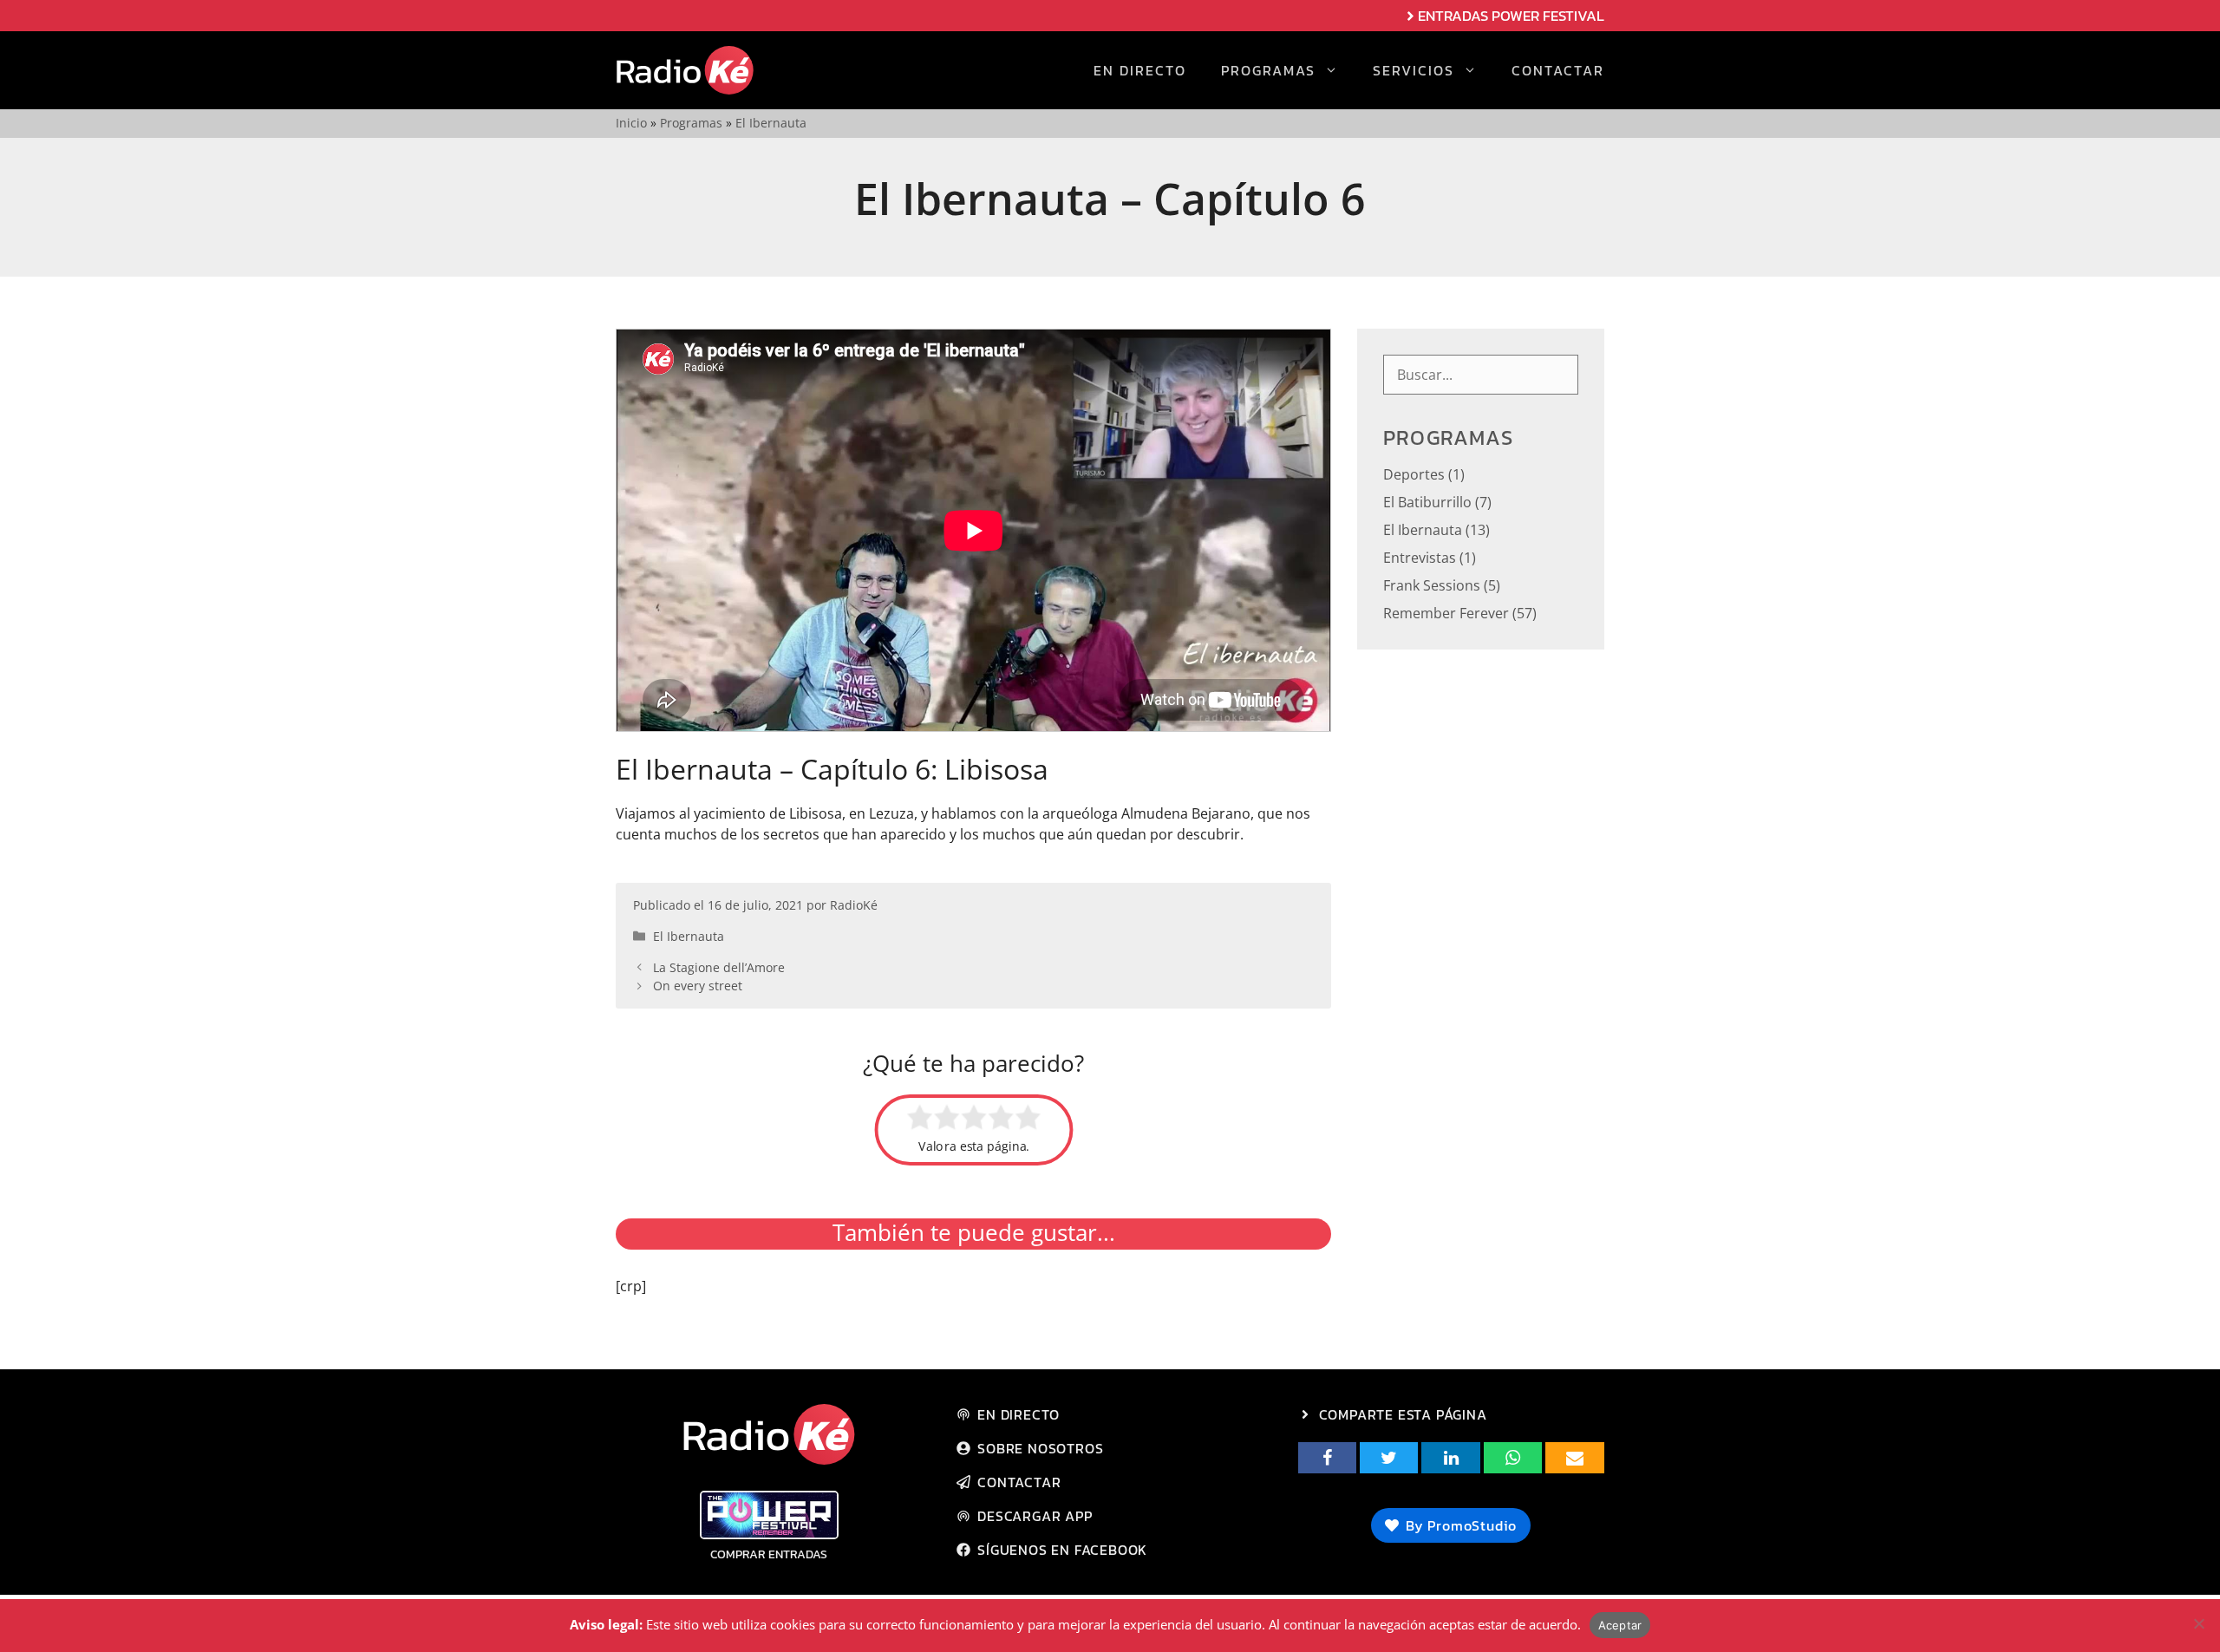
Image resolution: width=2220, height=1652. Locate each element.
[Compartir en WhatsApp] (1513, 1458)
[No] (2198, 1623)
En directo (1140, 70)
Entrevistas (1420, 558)
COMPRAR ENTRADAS (769, 1554)
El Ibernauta (771, 123)
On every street (698, 986)
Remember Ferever (1446, 613)
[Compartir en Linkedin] (1450, 1458)
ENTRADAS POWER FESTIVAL (1511, 16)
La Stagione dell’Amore (719, 967)
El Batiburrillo (1427, 502)
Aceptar (1620, 1625)
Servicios (1414, 70)
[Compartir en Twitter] (1389, 1458)
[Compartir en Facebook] (1327, 1458)
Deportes (1414, 474)
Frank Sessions (1432, 585)
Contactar (1558, 70)
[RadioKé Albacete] (685, 70)
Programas (1268, 70)
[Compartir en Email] (1574, 1458)
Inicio (631, 123)
